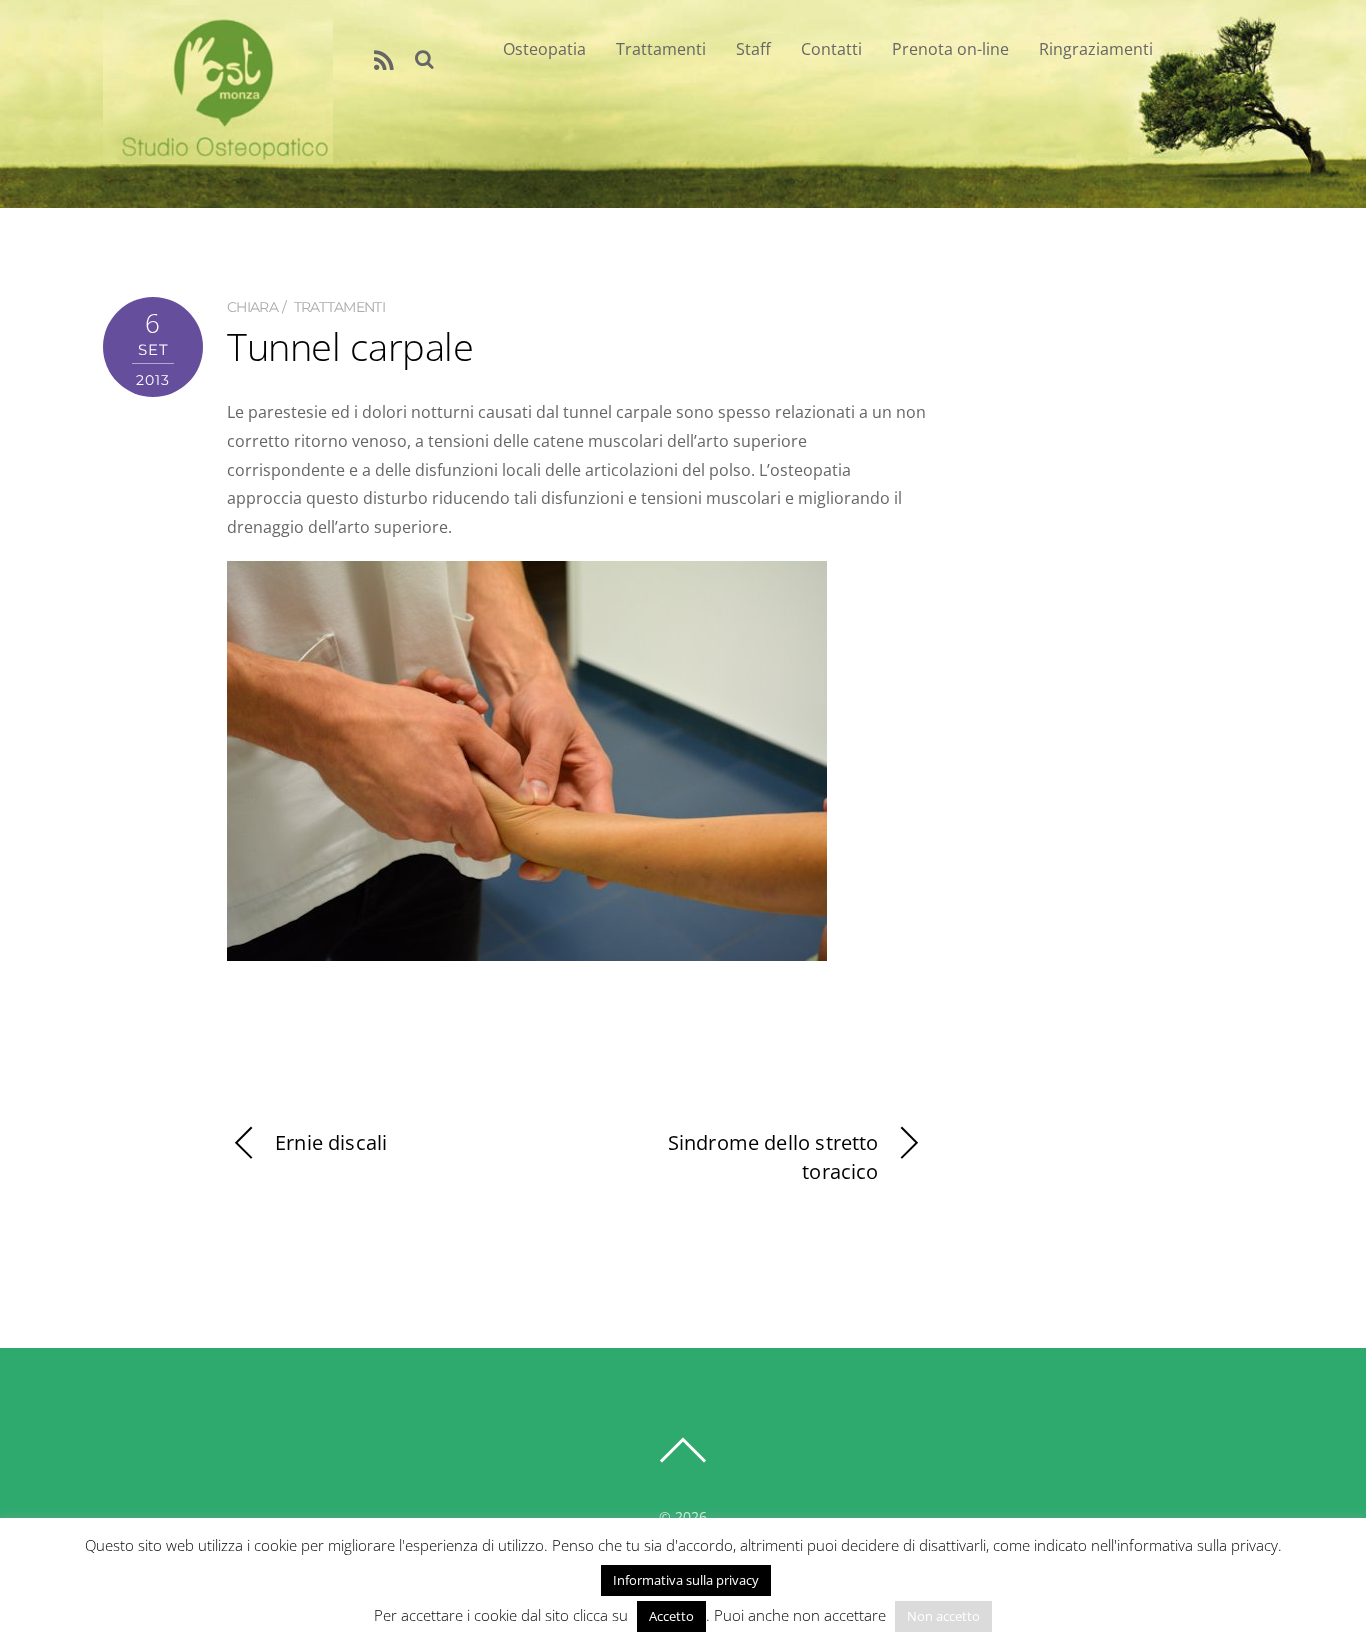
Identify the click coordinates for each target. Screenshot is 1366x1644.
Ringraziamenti (1096, 49)
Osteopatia (544, 49)
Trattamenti (661, 49)
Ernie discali (331, 1142)
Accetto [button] (671, 1616)
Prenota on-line (950, 49)
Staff (753, 49)
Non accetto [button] (943, 1616)
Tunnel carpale (350, 346)
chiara (252, 307)
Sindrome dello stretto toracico (773, 1157)
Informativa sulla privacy (686, 1580)
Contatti (831, 49)
